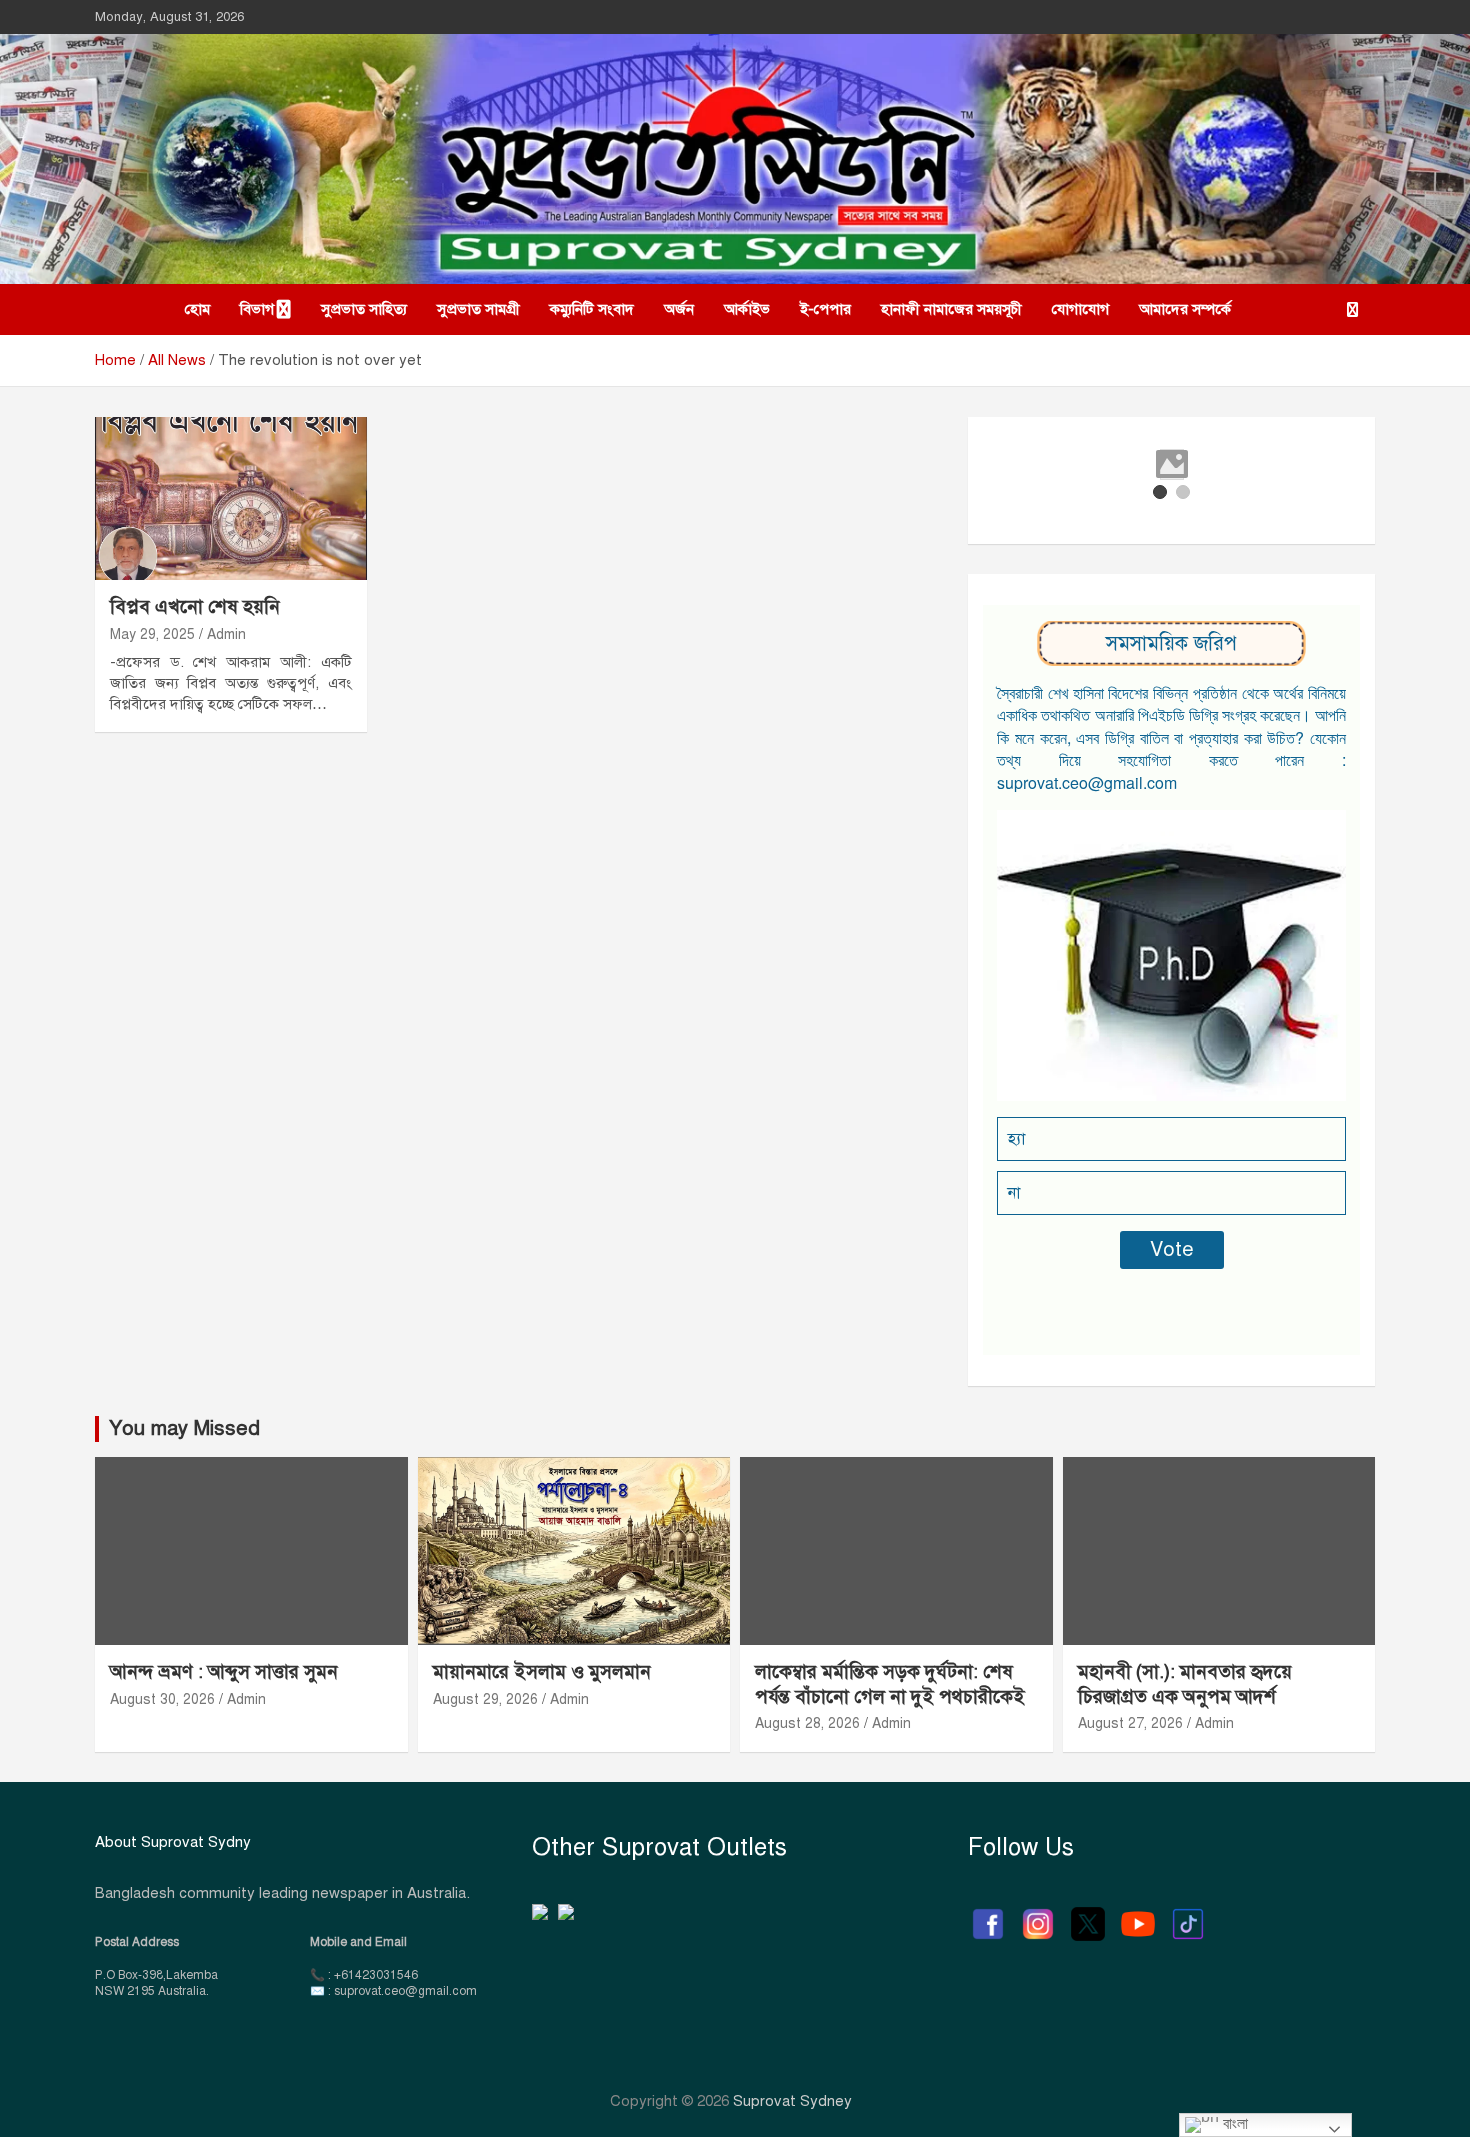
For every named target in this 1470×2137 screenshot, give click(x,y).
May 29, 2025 (152, 634)
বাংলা (1233, 2123)
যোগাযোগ (1080, 309)
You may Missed (184, 1428)
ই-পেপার (825, 309)
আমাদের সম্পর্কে (1185, 309)
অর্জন (679, 309)
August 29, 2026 (485, 1699)
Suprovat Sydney (792, 2101)
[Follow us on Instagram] (1038, 1914)
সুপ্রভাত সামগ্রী (478, 309)
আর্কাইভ (747, 309)
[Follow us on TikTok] (1188, 1914)
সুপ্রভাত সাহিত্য (364, 309)
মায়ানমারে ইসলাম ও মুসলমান (542, 1671)
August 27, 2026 (1130, 1723)
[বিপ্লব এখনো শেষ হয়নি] (230, 499)
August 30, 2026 (162, 1699)
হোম (197, 309)
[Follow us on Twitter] (1088, 1914)
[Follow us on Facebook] (988, 1914)
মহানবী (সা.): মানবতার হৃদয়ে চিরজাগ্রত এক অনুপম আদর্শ (1185, 1684)
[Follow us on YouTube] (1138, 1914)
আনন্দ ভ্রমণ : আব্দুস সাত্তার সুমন (226, 1671)
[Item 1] (1160, 492)
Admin (226, 634)
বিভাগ (257, 309)
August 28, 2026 (807, 1723)
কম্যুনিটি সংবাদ (592, 309)
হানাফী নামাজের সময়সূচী (951, 309)
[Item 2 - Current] (1183, 492)
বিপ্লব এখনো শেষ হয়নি (195, 606)
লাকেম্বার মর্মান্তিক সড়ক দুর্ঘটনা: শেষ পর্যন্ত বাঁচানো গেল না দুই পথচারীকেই (890, 1684)
